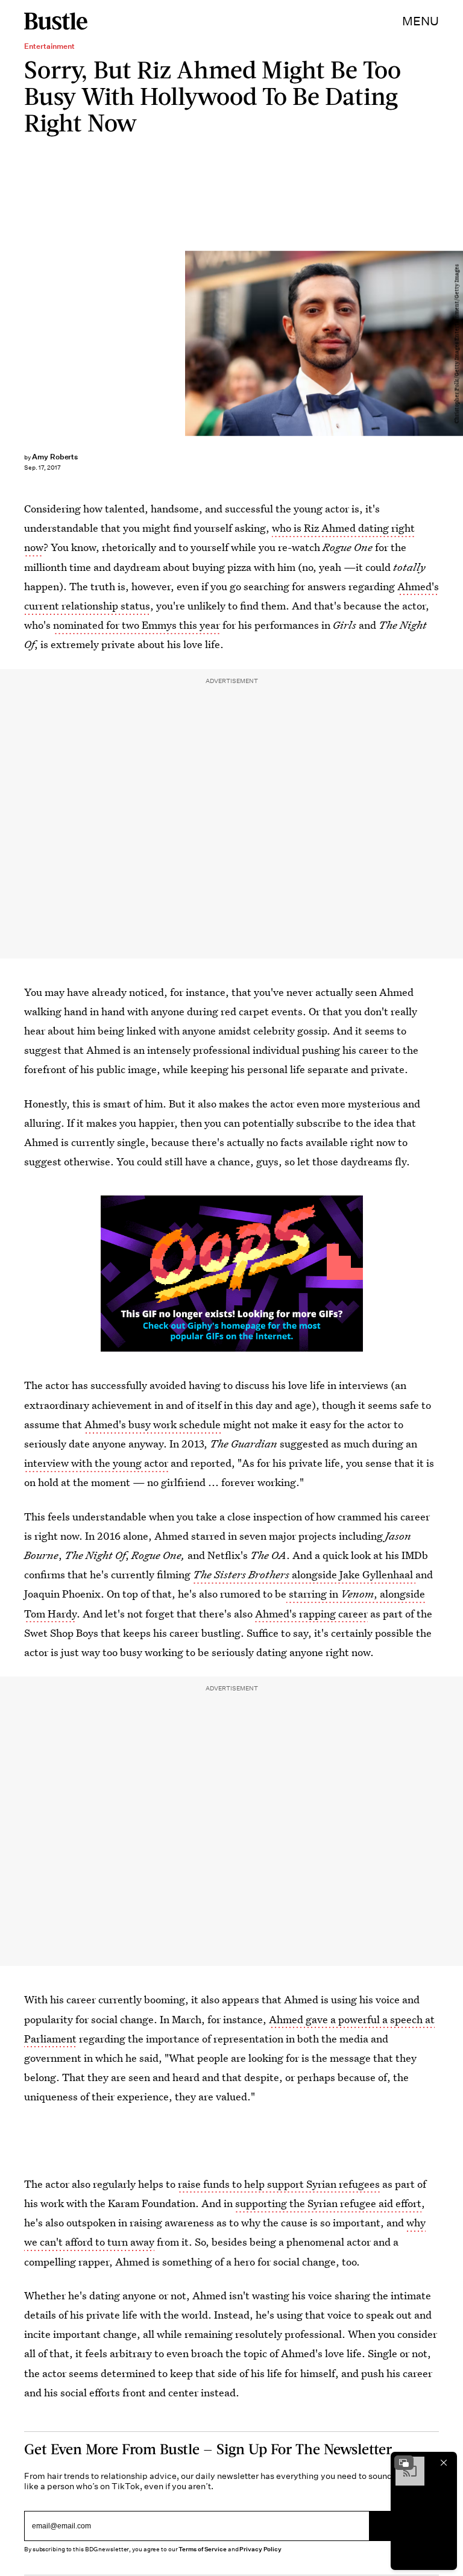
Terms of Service (202, 2549)
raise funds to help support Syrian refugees (279, 2184)
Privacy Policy (260, 2549)
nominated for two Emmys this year (137, 625)
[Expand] (404, 2463)
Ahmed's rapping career (311, 1614)
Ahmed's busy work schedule (153, 1424)
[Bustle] (56, 21)
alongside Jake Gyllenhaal (304, 1574)
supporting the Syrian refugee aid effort (328, 2203)
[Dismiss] (444, 2463)
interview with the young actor (96, 1463)
